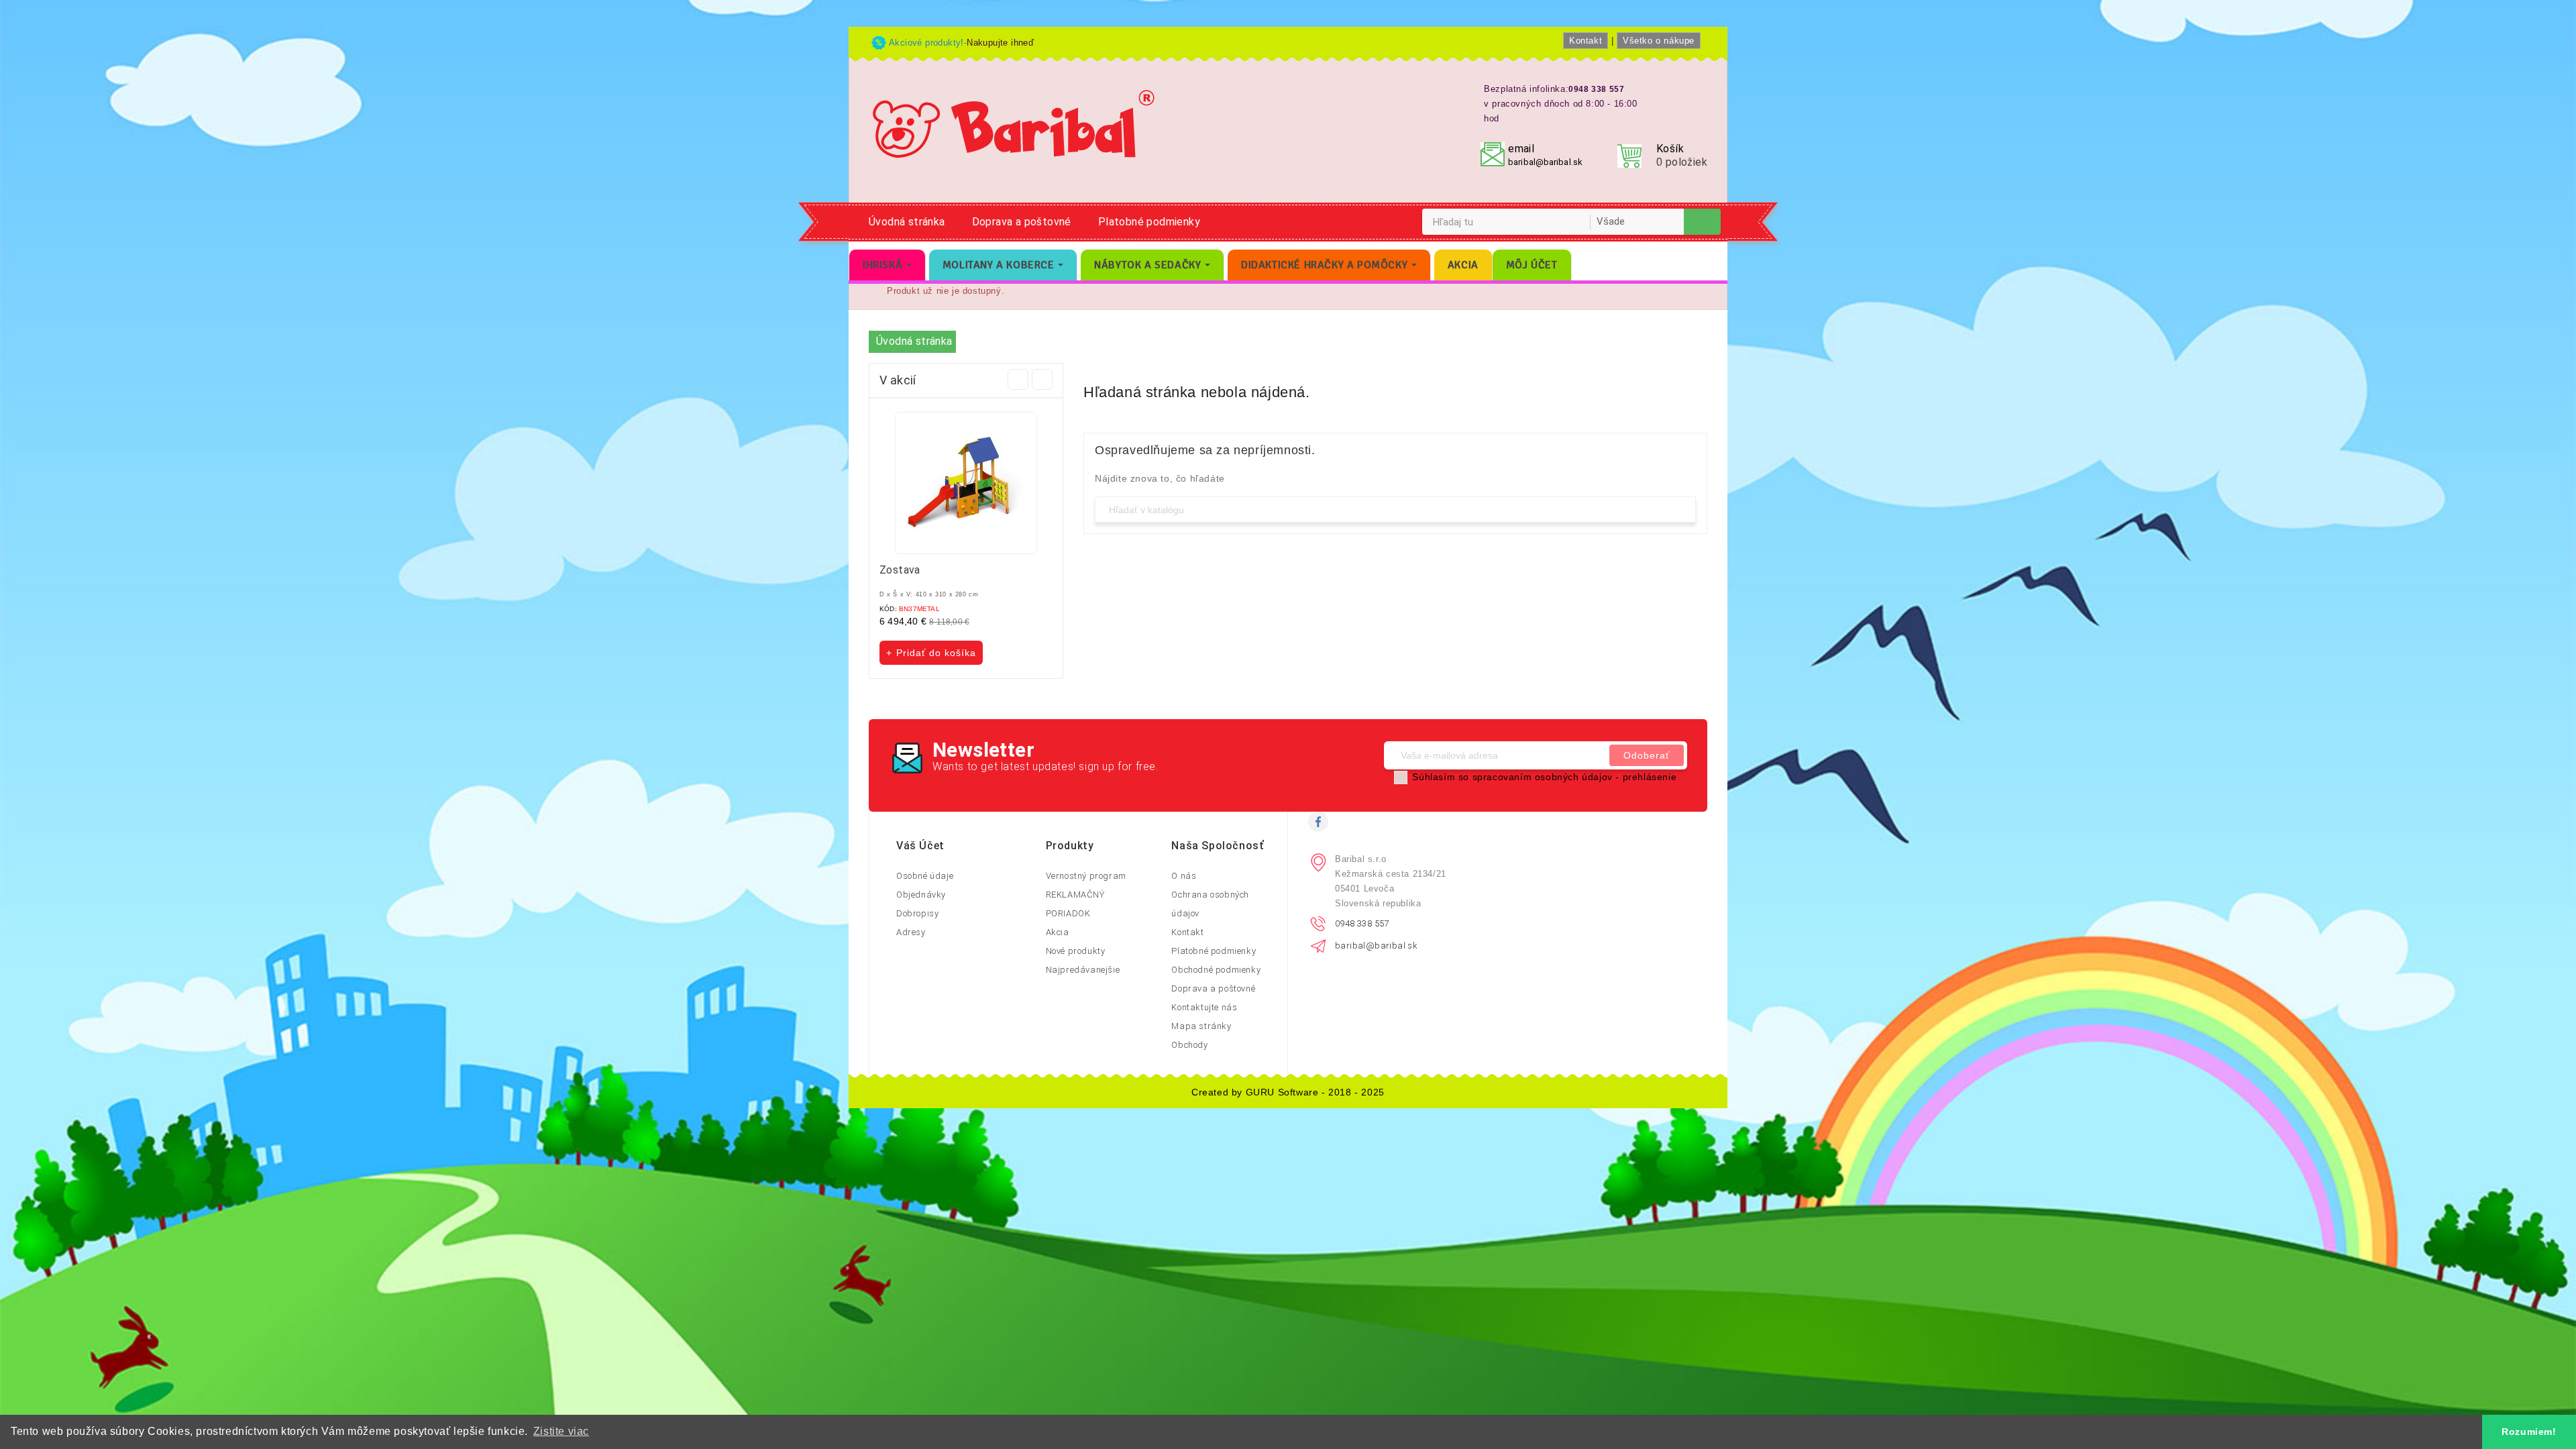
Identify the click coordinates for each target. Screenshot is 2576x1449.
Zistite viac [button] (561, 1431)
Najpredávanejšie (1083, 970)
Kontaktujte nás (1204, 1007)
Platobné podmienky (1149, 222)
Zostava (900, 570)
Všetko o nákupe (1659, 41)
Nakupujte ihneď (1000, 43)
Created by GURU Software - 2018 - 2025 (1288, 1092)
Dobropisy (917, 913)
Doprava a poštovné (1022, 222)
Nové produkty (1076, 951)
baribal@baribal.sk (1545, 162)
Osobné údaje (925, 876)
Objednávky (921, 895)
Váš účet (920, 846)
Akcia (1058, 932)
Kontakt (1586, 41)
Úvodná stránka (907, 222)
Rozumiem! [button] (2529, 1432)
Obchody (1189, 1045)
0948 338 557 (1362, 923)
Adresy (911, 932)
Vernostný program (1086, 876)
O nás (1184, 876)
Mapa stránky (1201, 1026)
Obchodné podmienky (1216, 970)
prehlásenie (1650, 777)
